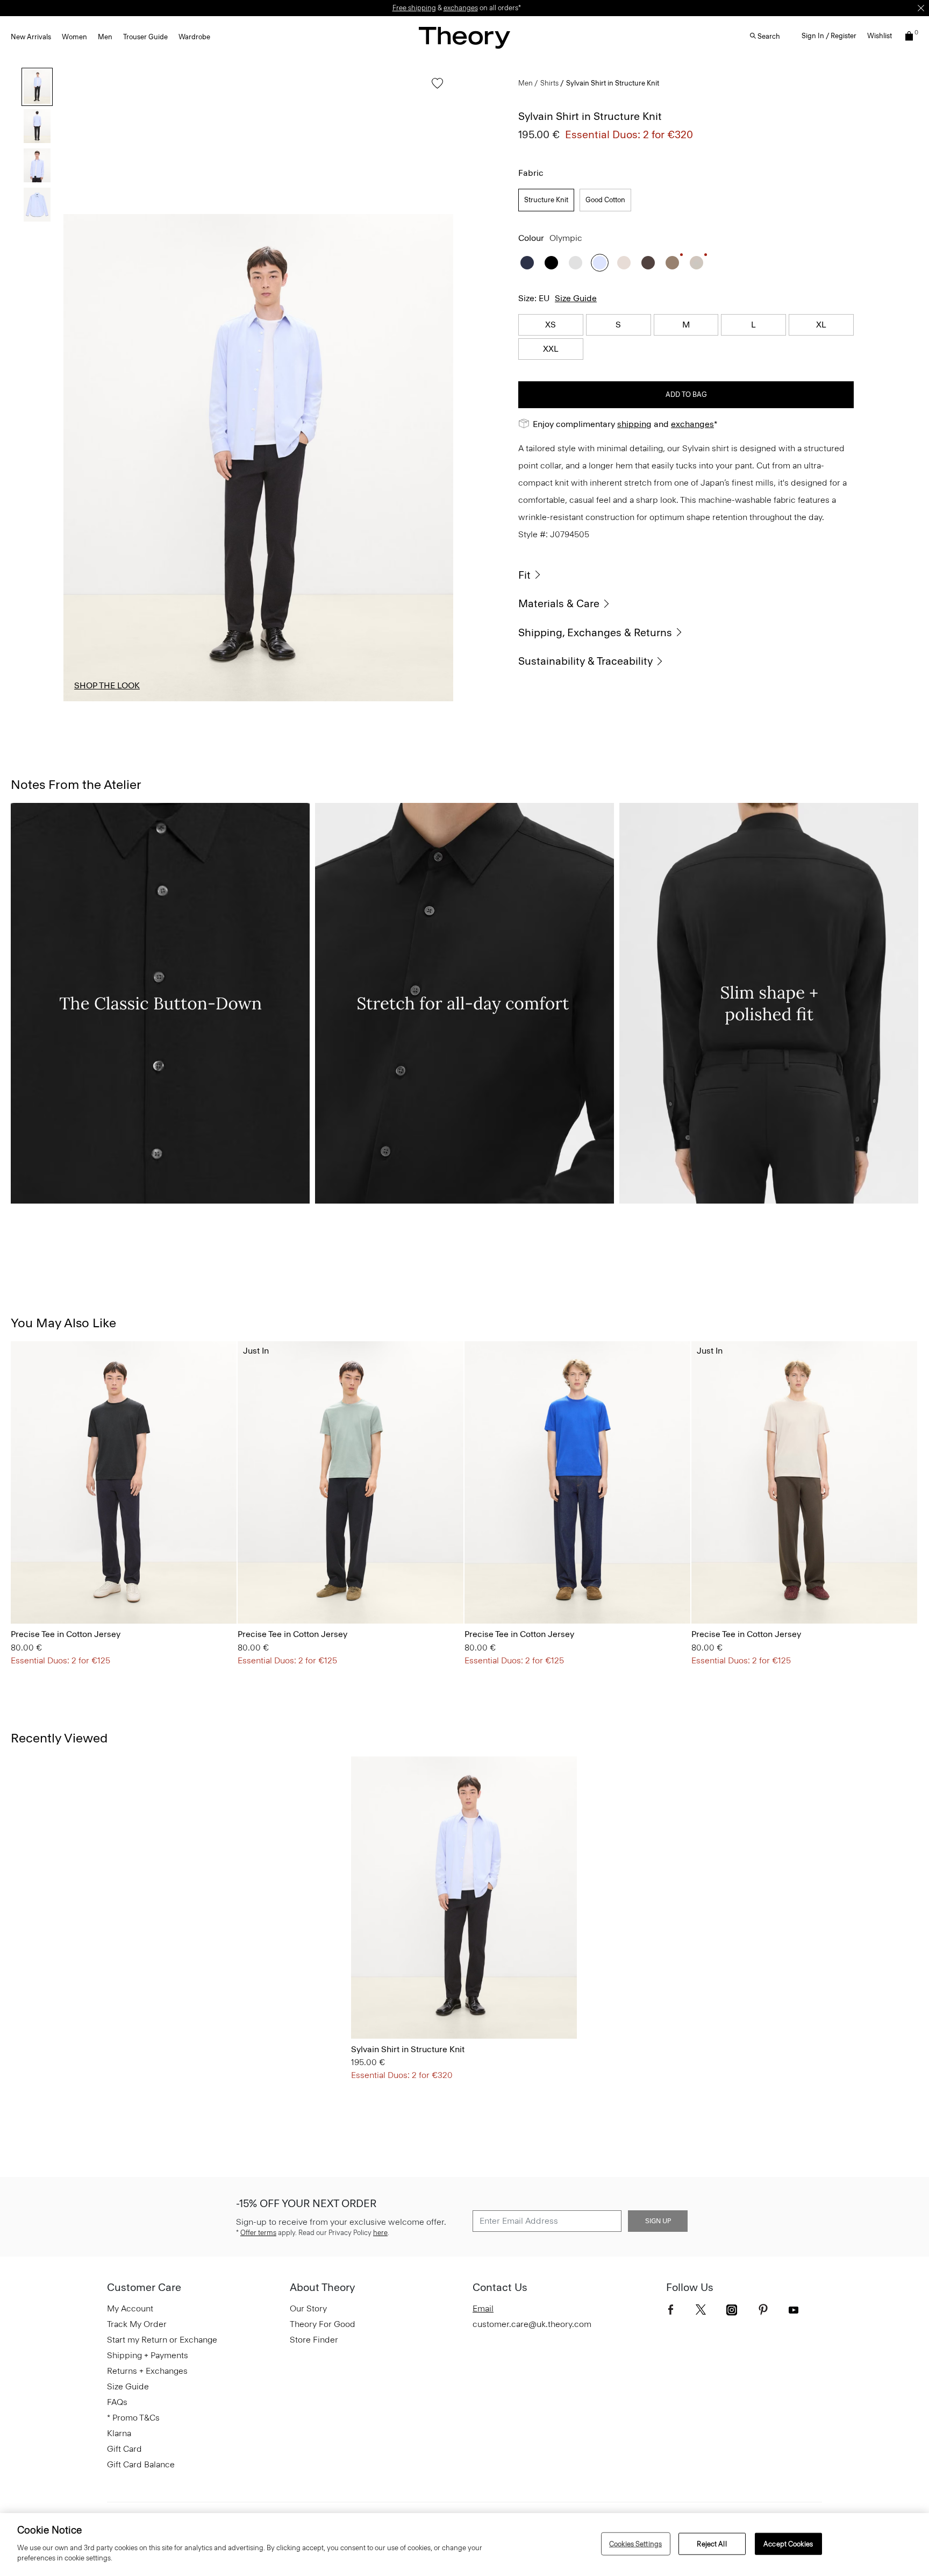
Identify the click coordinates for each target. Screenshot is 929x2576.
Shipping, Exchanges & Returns (595, 632)
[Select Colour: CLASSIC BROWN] (648, 263)
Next (437, 458)
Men (105, 37)
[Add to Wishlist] (435, 88)
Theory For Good (323, 2324)
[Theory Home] (464, 37)
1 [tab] (110, 701)
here (380, 2233)
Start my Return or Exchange (162, 2340)
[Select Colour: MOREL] (672, 263)
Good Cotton (605, 200)
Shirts (549, 83)
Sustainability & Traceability (585, 661)
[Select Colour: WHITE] (576, 263)
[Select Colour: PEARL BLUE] (64, 1593)
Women (74, 37)
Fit (524, 575)
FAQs (117, 2402)
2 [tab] (209, 701)
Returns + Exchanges (147, 2371)
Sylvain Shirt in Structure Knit (408, 2049)
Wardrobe (194, 37)
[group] (124, 1482)
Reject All (712, 2543)
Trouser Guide (145, 37)
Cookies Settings (635, 2543)
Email (483, 2308)
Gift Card (124, 2449)
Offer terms (258, 2233)
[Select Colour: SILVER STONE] (624, 263)
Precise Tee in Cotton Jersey (66, 1634)
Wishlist (880, 36)
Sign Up (658, 2221)
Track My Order (137, 2324)
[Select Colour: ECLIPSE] (527, 263)
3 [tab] (308, 701)
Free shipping (414, 8)
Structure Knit (546, 200)
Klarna (119, 2433)
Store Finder (314, 2340)
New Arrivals (31, 37)
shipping (634, 424)
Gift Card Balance (141, 2464)
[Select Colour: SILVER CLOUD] (696, 263)
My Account (130, 2308)
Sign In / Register (829, 36)
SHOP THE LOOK (107, 685)
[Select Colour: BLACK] (551, 263)
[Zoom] (435, 683)
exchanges (461, 8)
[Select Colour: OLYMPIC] (600, 263)
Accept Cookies (788, 2543)
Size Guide (576, 298)
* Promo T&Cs (133, 2418)
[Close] (921, 8)
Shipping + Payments (148, 2355)
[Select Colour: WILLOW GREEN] (91, 1593)
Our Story (308, 2308)
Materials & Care (559, 603)
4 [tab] (406, 701)
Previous (80, 458)
